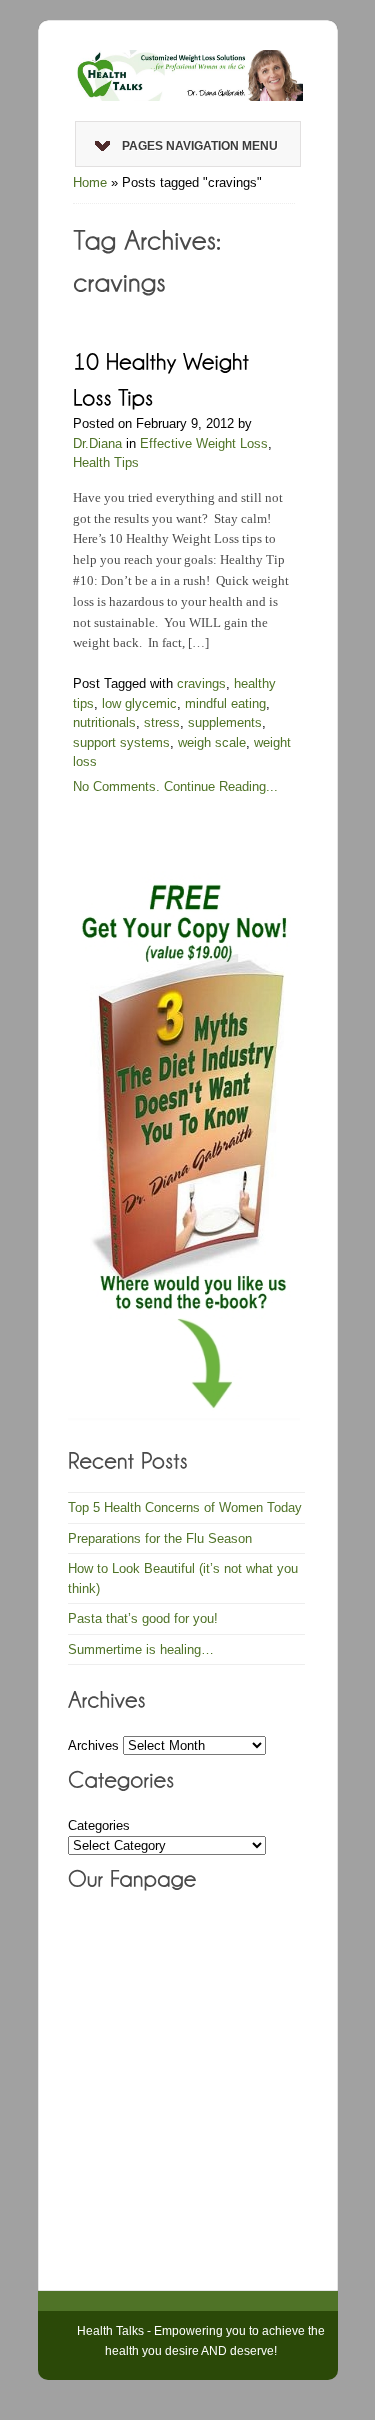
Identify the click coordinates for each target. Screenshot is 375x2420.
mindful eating (225, 703)
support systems (121, 742)
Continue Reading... (221, 786)
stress (162, 722)
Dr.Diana (97, 443)
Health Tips (106, 462)
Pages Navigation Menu (200, 146)
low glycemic (139, 703)
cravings (201, 683)
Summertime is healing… (141, 1649)
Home (90, 182)
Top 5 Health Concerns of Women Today (185, 1507)
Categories (99, 1825)
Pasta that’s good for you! (143, 1618)
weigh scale (212, 742)
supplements (225, 722)
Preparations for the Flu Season (160, 1538)
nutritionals (104, 722)
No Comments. (116, 786)
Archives (93, 1745)
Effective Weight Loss (204, 443)
